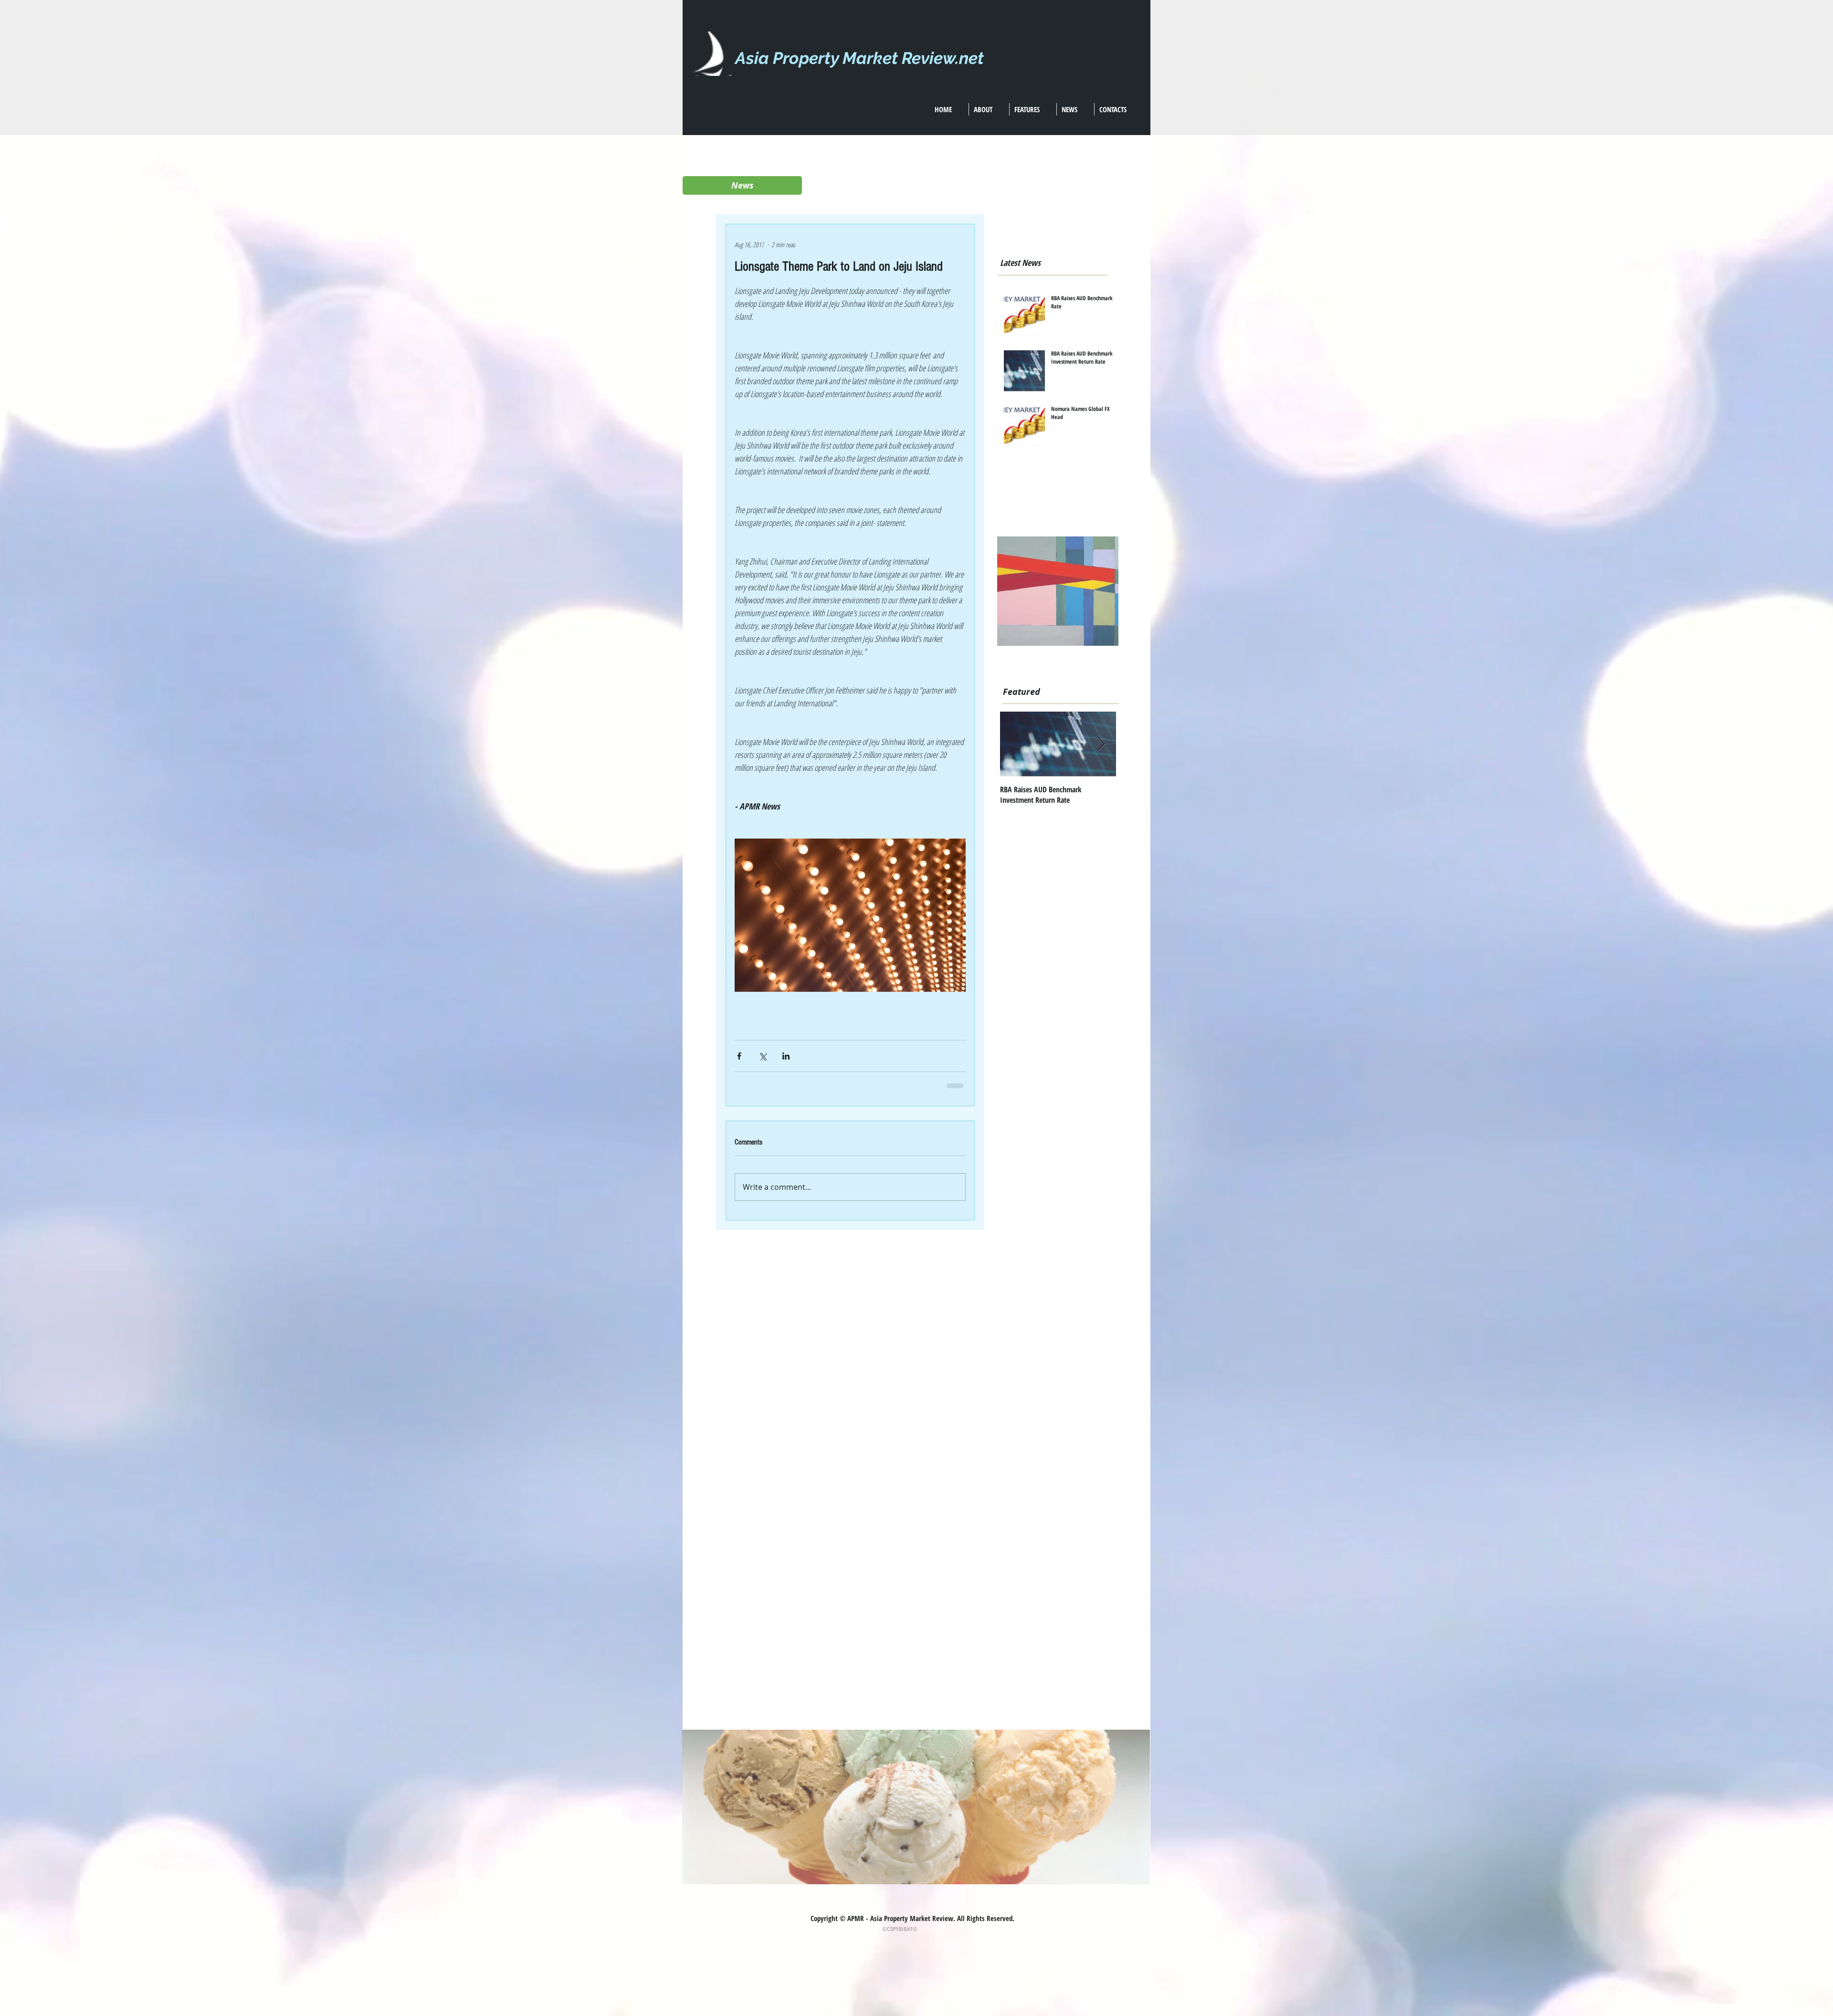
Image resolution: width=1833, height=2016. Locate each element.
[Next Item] (1101, 744)
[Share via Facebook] (739, 1056)
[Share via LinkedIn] (786, 1056)
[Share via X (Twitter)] (763, 1056)
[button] (742, 185)
